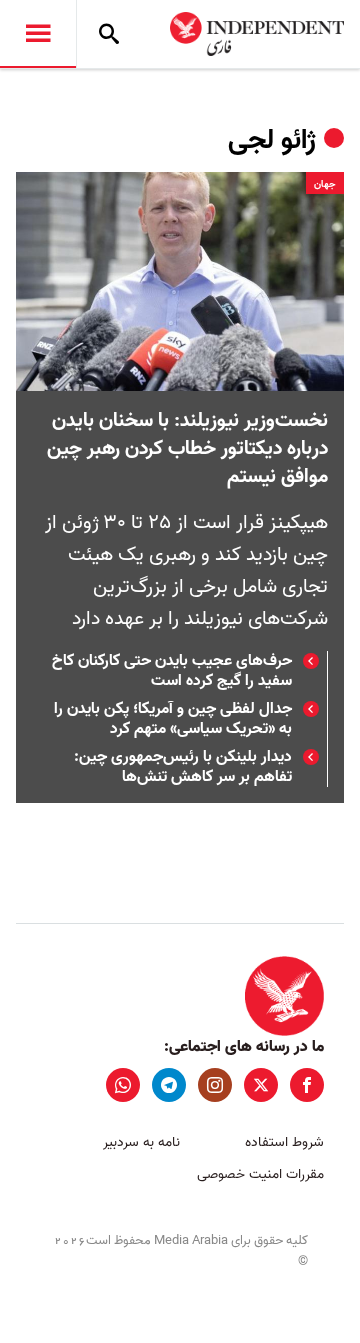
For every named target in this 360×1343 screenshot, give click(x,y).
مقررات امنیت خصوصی (260, 1174)
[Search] (109, 34)
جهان (325, 184)
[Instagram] (215, 1085)
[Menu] (38, 34)
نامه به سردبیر (141, 1142)
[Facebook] (307, 1085)
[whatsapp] (123, 1085)
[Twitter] (261, 1085)
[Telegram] (169, 1085)
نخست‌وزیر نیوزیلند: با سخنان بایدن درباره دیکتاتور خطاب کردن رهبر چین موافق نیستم (187, 449)
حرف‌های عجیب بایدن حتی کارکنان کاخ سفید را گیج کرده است (172, 671)
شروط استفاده (284, 1142)
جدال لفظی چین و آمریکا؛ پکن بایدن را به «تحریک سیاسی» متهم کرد (173, 719)
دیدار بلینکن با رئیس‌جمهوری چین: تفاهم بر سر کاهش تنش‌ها (183, 767)
